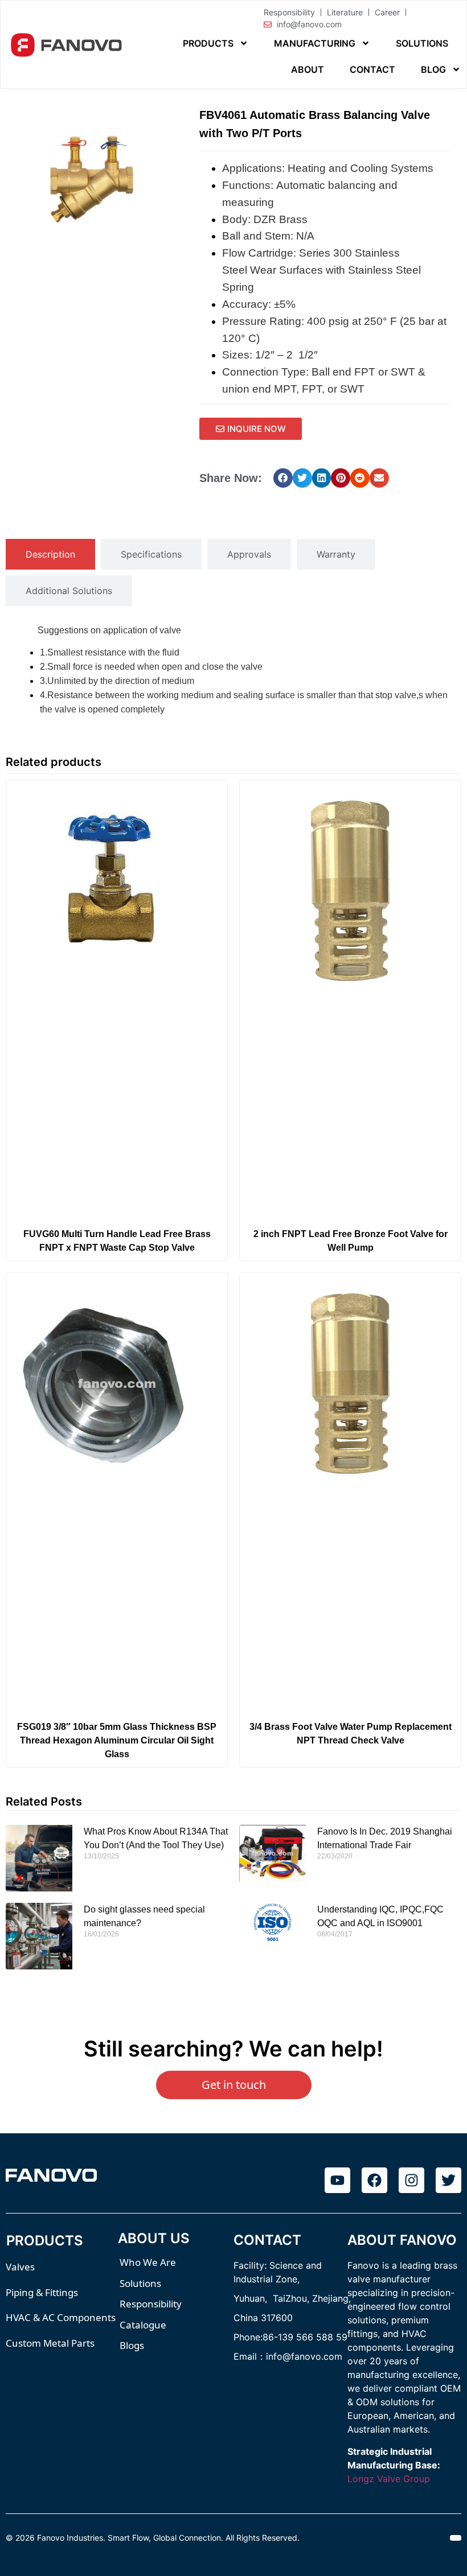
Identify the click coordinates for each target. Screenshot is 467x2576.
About (308, 69)
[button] (283, 478)
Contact (372, 69)
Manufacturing (315, 43)
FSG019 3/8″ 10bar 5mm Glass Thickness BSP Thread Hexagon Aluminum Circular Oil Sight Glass (117, 1740)
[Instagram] (411, 2180)
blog (433, 69)
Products (208, 43)
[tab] (50, 554)
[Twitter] (448, 2180)
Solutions (422, 43)
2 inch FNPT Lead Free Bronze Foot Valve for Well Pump (351, 1241)
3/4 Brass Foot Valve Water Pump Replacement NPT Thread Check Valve (351, 1734)
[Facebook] (374, 2180)
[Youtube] (337, 2180)
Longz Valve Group (389, 2479)
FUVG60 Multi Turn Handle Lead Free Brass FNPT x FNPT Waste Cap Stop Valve (117, 1241)
